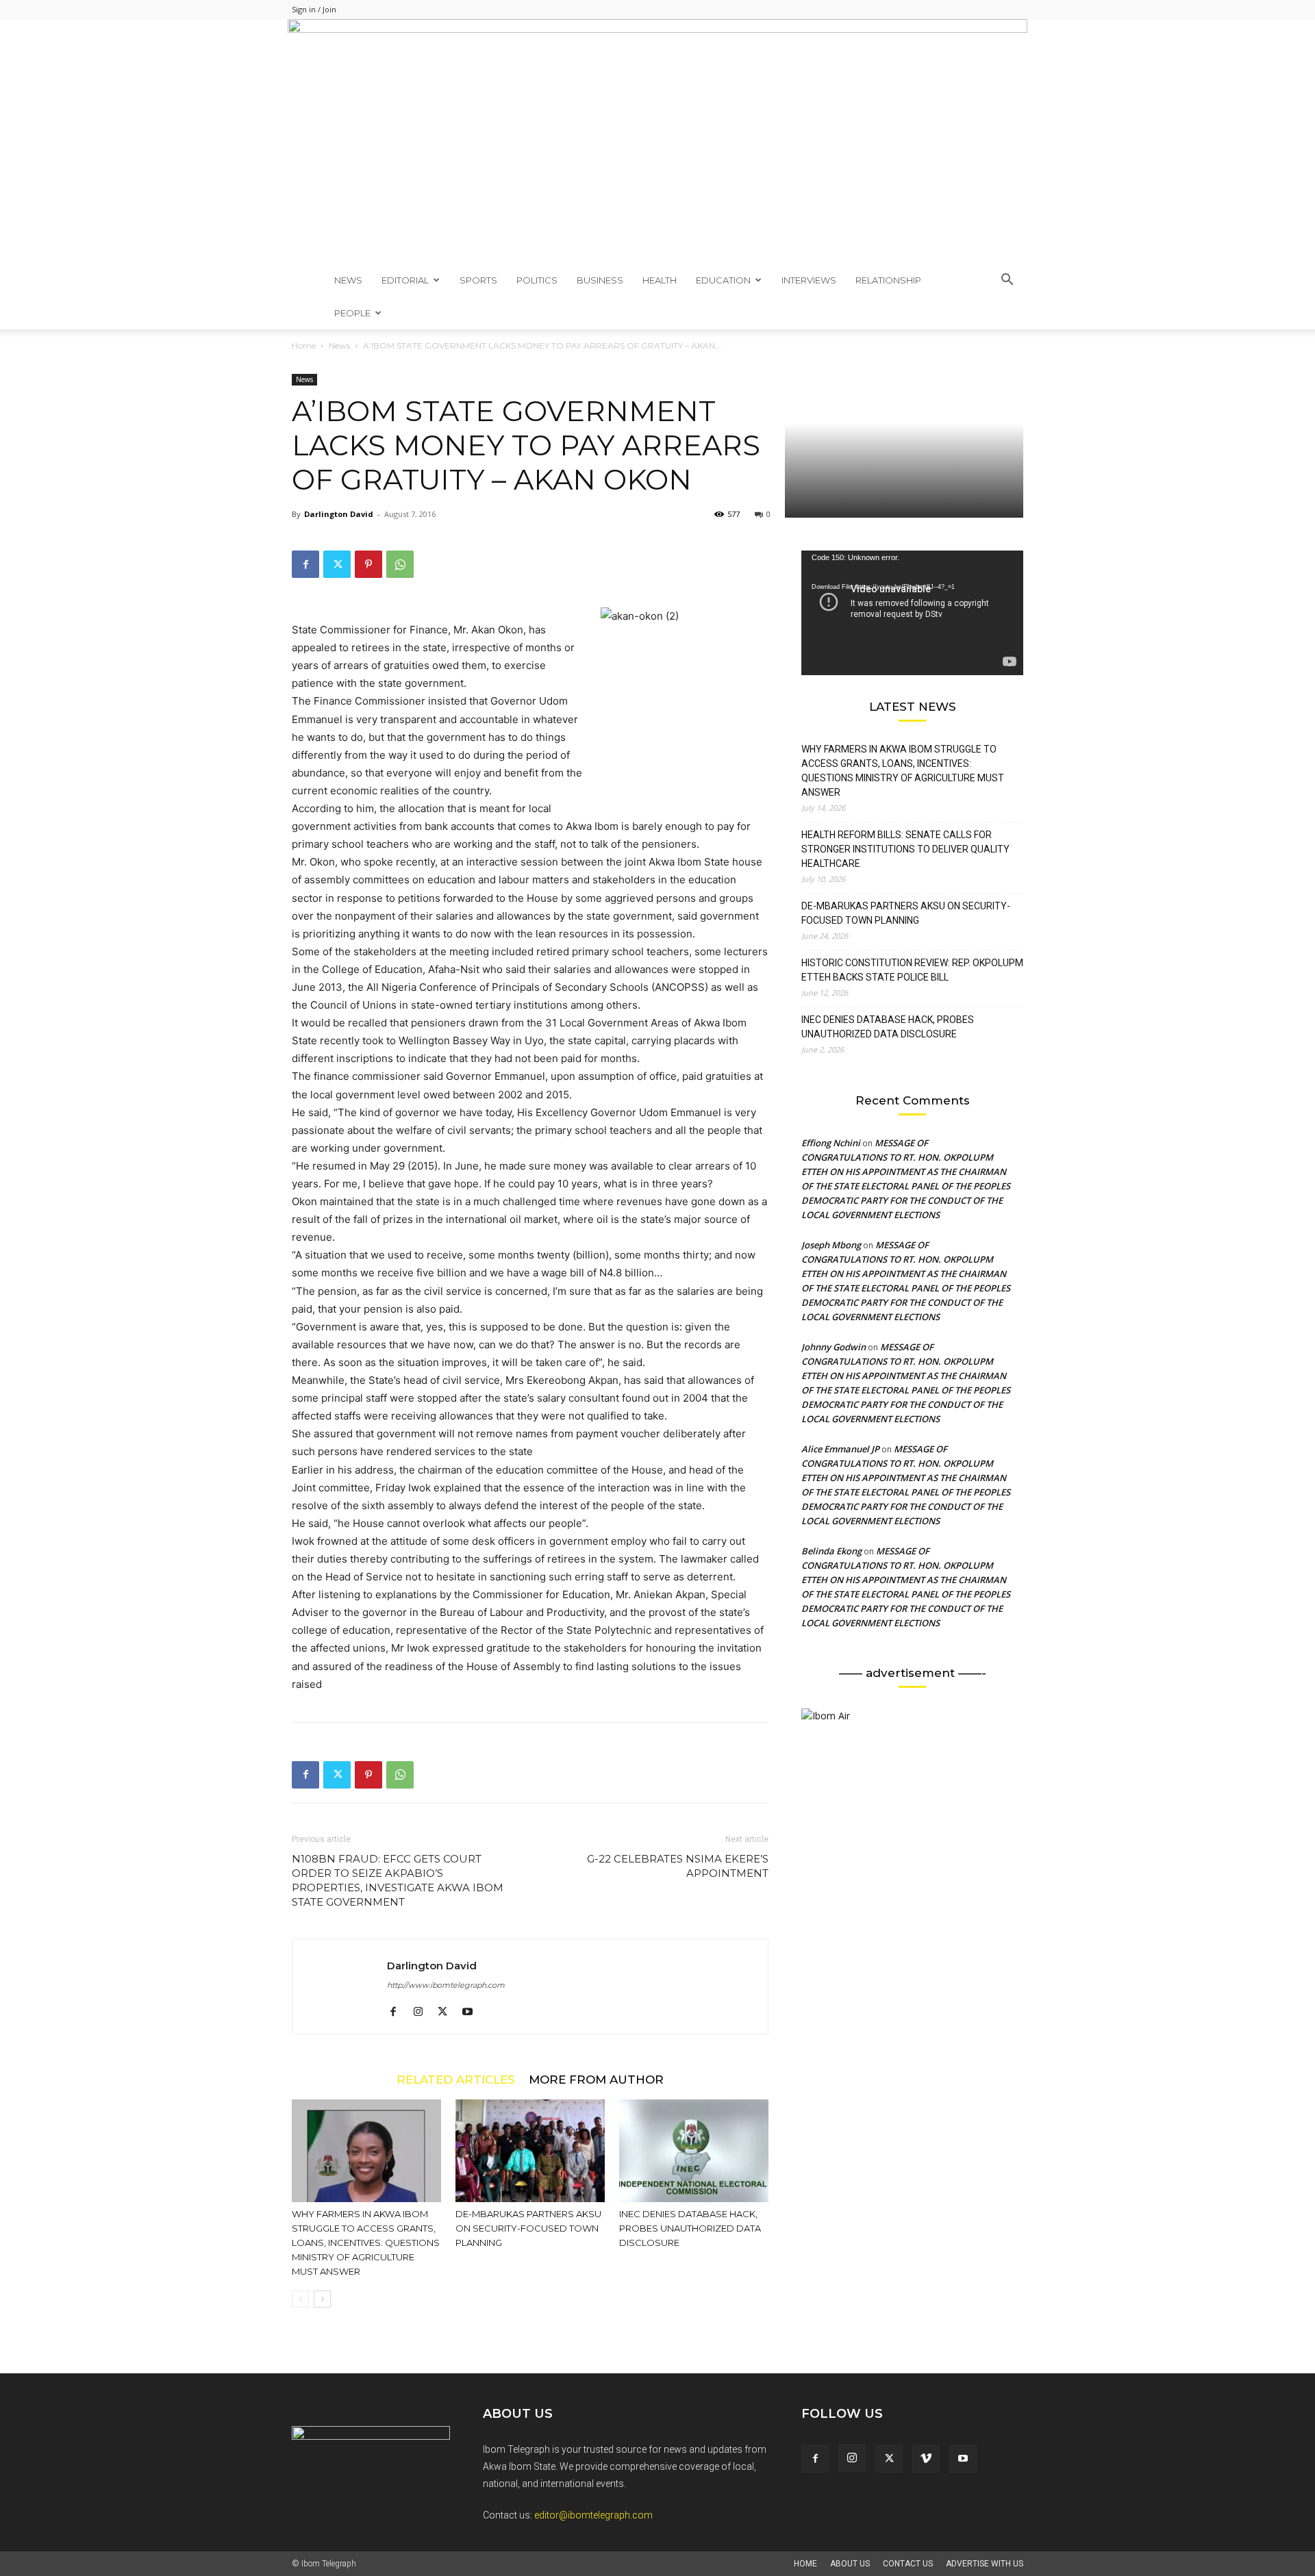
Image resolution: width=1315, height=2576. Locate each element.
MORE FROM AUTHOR (596, 2079)
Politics (537, 280)
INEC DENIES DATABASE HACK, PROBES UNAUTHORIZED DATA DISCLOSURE (690, 2228)
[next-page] (322, 2299)
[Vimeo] (926, 2459)
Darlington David (339, 514)
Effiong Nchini (831, 1143)
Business (600, 280)
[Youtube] (472, 2012)
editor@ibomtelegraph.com (593, 2515)
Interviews (809, 280)
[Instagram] (423, 2012)
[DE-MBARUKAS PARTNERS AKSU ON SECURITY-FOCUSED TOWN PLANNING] (530, 2151)
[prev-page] (300, 2299)
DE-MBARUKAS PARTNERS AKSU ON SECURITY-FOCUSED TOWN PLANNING (528, 2228)
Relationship (888, 280)
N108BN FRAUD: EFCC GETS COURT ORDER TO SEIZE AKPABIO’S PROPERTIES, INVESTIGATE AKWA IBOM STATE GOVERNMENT (398, 1880)
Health (660, 280)
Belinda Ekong (831, 1551)
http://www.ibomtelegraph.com (446, 1985)
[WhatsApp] (400, 564)
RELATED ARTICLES (456, 2079)
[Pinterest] (368, 564)
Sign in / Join (314, 9)
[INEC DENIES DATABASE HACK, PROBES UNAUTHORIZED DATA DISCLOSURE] (694, 2151)
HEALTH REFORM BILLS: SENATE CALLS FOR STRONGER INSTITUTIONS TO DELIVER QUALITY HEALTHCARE (905, 849)
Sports (478, 280)
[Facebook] (305, 564)
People (352, 313)
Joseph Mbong (831, 1245)
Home (304, 345)
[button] (1007, 281)
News (348, 280)
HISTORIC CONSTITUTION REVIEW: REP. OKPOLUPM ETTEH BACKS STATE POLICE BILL (912, 970)
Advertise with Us (985, 2564)
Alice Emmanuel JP (840, 1449)
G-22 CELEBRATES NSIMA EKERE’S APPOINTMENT (678, 1866)
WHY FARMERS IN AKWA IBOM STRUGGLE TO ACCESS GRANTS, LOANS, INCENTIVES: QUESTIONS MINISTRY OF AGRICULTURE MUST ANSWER (366, 2243)
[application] (912, 613)
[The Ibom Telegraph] (657, 141)
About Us (850, 2564)
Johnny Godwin (834, 1347)
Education (723, 280)
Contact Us (908, 2564)
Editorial (405, 280)
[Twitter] (337, 564)
